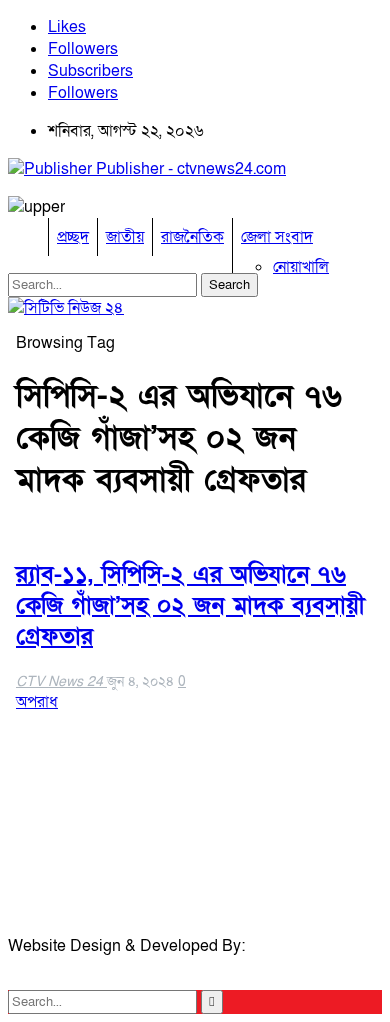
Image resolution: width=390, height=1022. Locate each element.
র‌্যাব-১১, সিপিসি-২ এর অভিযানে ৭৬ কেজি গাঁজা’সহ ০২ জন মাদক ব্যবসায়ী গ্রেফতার (190, 605)
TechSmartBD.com (75, 968)
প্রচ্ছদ (73, 237)
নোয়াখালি (301, 267)
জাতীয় (125, 237)
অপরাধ (37, 702)
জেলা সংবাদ (277, 237)
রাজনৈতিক (192, 237)
